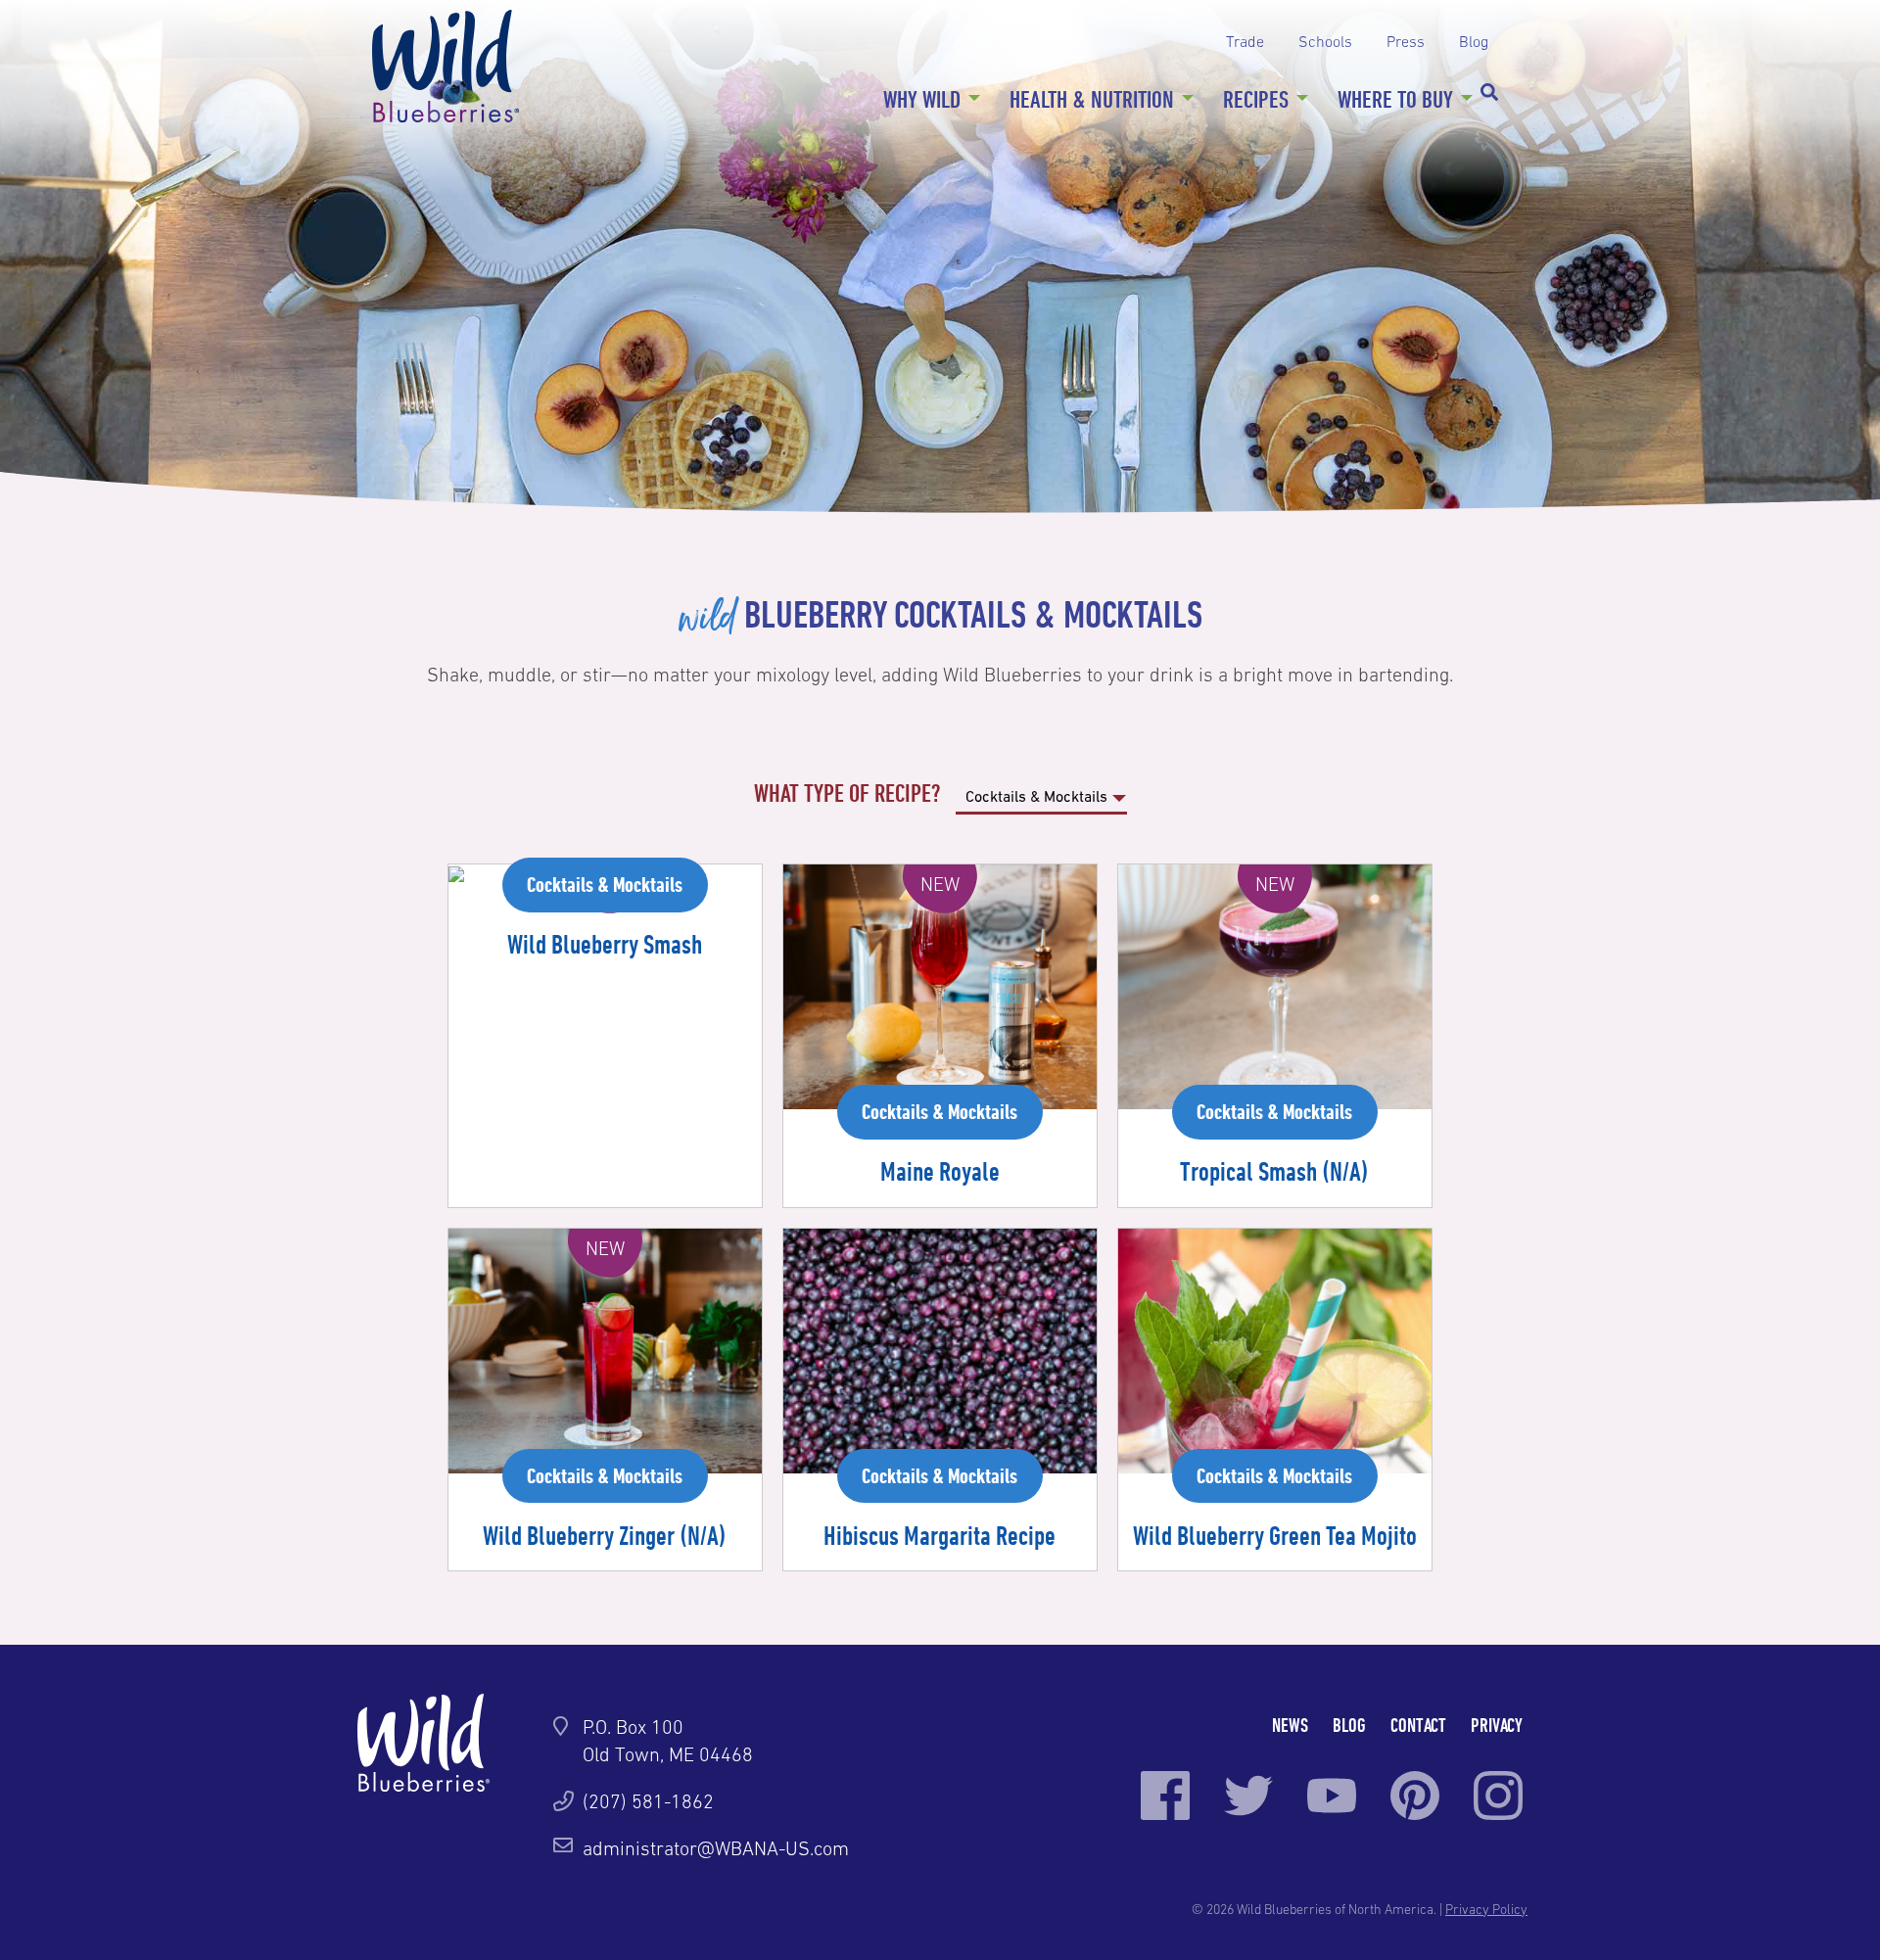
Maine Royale (940, 1171)
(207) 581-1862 (648, 1801)
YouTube (1332, 1796)
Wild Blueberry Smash (605, 944)
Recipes (1256, 99)
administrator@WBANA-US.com (716, 1848)
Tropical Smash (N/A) (1274, 1171)
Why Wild (922, 99)
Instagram (1498, 1796)
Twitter (1248, 1796)
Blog (1474, 41)
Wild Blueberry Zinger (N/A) (605, 1535)
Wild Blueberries (446, 66)
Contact (1418, 1725)
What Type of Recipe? (850, 793)
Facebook (1165, 1796)
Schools (1325, 41)
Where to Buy (1395, 99)
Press (1406, 41)
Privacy (1497, 1725)
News (1290, 1725)
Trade (1245, 41)
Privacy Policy (1486, 1909)
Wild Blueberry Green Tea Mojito (1275, 1535)
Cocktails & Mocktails (605, 884)
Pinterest (1415, 1796)
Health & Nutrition (1092, 99)
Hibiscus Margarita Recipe (940, 1535)
